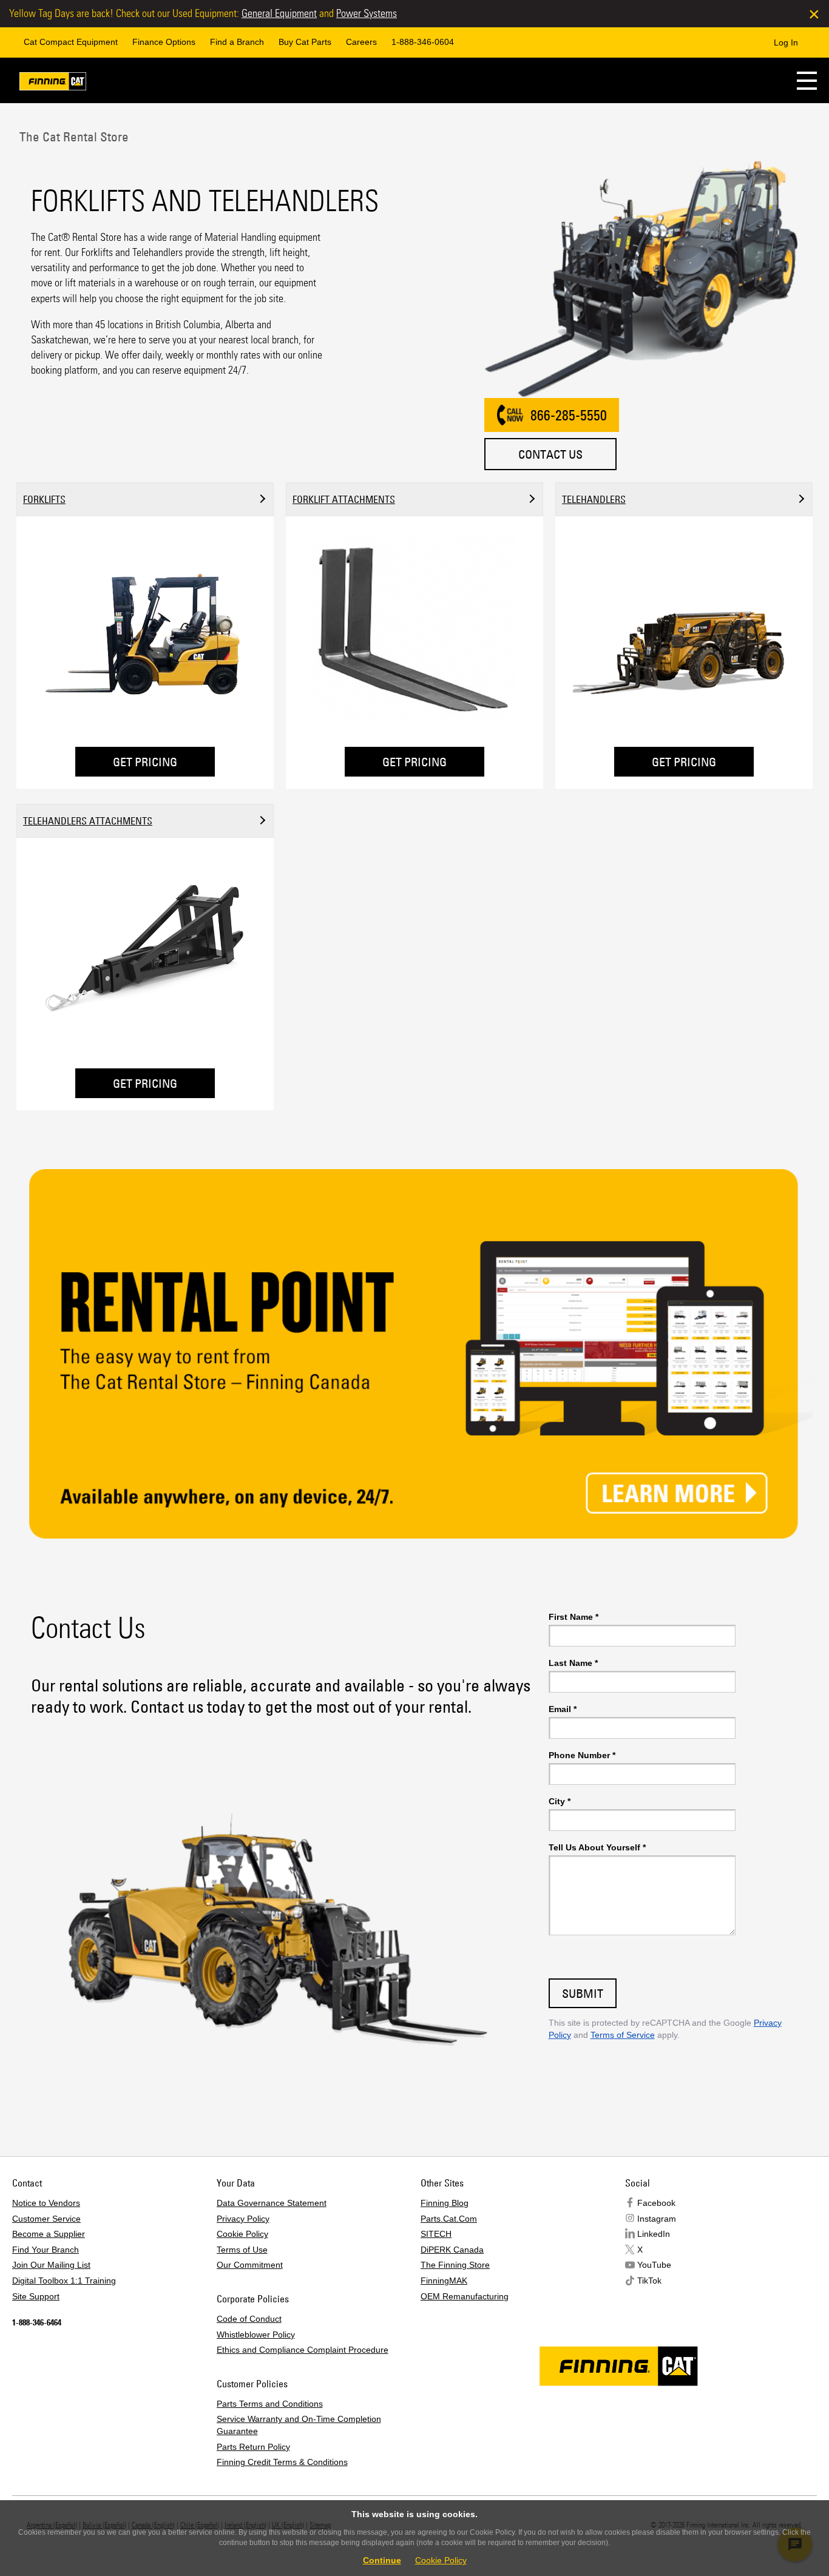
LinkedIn (654, 2234)
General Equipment (279, 13)
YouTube (654, 2265)
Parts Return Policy (253, 2447)
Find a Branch (237, 42)
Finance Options (164, 42)
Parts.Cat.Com (449, 2219)
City (560, 1801)
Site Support (36, 2296)
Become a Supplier (49, 2234)
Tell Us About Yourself (597, 1847)
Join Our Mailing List (51, 2265)
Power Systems (367, 13)
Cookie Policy (242, 2234)
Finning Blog (445, 2203)
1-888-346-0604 (423, 42)
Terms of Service (623, 2035)
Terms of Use (242, 2250)
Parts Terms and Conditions (270, 2404)
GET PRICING (145, 762)
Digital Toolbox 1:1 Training (64, 2281)
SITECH (436, 2234)
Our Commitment (250, 2265)
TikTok (649, 2281)
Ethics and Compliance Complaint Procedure (303, 2350)
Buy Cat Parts (305, 42)
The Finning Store (455, 2265)
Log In (786, 42)
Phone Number (582, 1755)
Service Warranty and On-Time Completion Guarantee (299, 2425)
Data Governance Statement (272, 2203)
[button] (807, 80)
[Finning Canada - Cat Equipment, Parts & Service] (53, 83)
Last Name (573, 1663)
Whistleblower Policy (256, 2335)
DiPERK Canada (452, 2250)
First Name (574, 1617)
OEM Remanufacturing (465, 2296)
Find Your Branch (46, 2250)
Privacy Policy (243, 2219)
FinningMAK (444, 2281)
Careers (361, 42)
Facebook (656, 2203)
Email (563, 1709)
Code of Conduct (249, 2319)
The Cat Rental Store (73, 137)
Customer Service (46, 2219)
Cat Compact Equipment (71, 42)
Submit (583, 1993)
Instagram (657, 2219)
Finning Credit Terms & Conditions (282, 2462)
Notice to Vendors (46, 2203)
